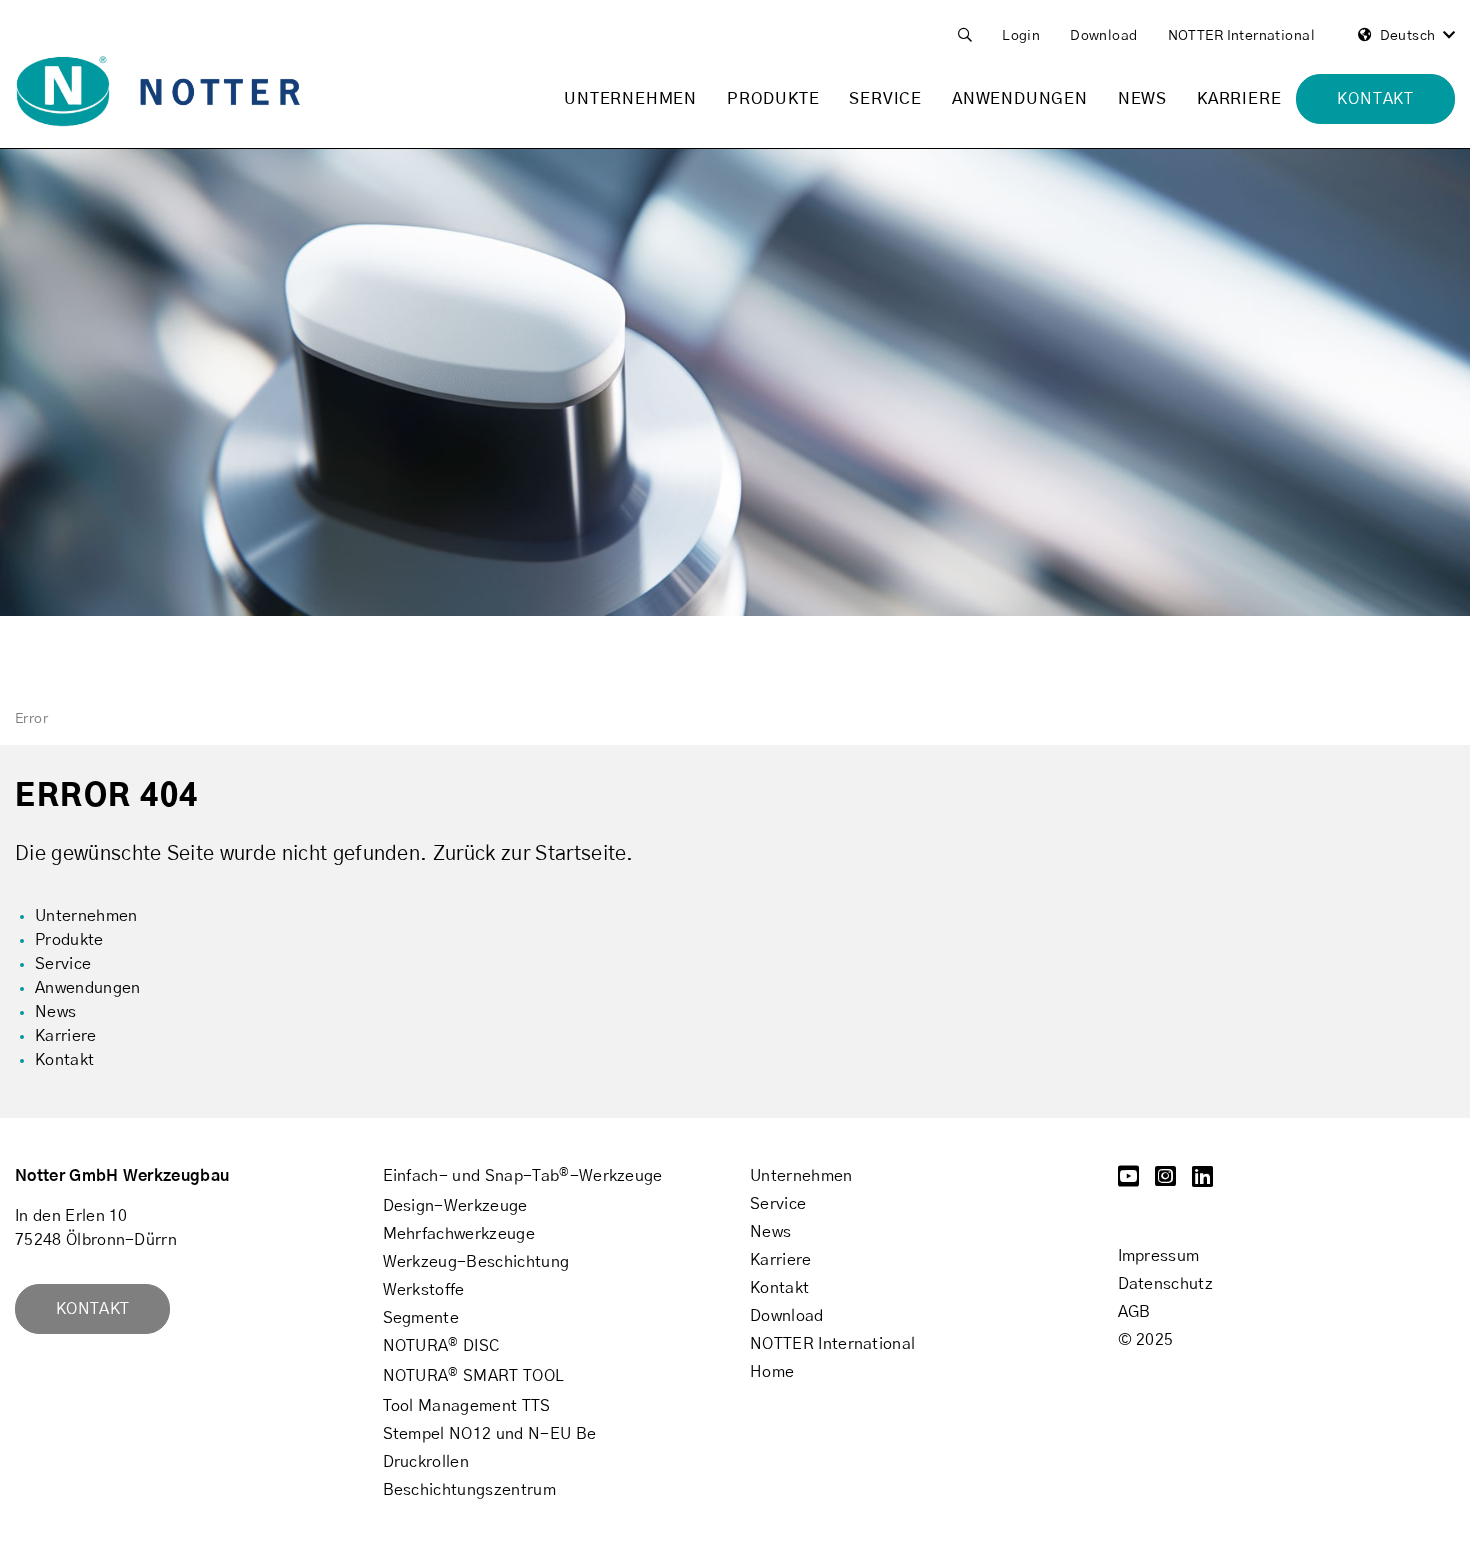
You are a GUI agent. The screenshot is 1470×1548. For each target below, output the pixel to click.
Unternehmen (630, 99)
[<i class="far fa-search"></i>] (965, 36)
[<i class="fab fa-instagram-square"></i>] (1165, 1180)
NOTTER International (1241, 36)
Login (1021, 36)
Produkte (773, 99)
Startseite (580, 854)
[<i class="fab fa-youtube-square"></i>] (1128, 1180)
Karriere (1239, 99)
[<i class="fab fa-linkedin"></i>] (1202, 1180)
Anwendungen (1020, 99)
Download (1103, 36)
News (1142, 99)
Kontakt (92, 1309)
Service (885, 99)
